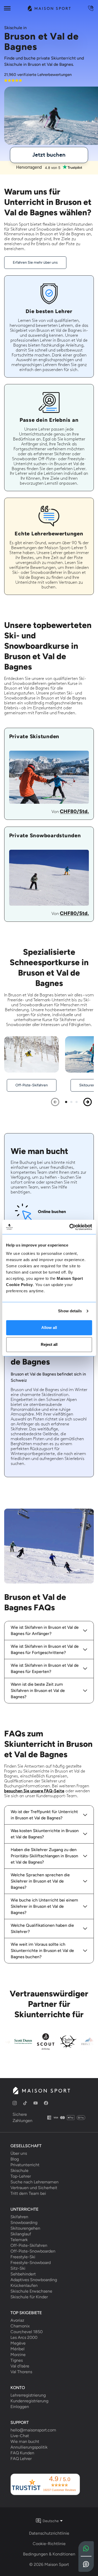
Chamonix (20, 2326)
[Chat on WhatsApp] (86, 2549)
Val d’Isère (20, 2366)
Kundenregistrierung (29, 2401)
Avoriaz (17, 2320)
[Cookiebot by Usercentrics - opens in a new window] (70, 1227)
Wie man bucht (25, 2442)
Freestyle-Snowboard (31, 2263)
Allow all (49, 1328)
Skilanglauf (21, 2234)
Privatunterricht (25, 2165)
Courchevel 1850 (27, 2332)
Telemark (19, 2240)
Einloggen (20, 2407)
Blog (15, 2159)
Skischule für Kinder (29, 2297)
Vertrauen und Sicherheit (34, 2188)
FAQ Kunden (22, 2453)
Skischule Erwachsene (31, 2291)
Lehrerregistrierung (28, 2395)
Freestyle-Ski (23, 2257)
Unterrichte (24, 2209)
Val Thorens (21, 2372)
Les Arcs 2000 (24, 2338)
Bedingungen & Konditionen (49, 2554)
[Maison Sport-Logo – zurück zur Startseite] (41, 2091)
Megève (18, 2343)
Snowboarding (24, 2223)
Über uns (19, 2153)
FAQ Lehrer (21, 2459)
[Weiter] (88, 1102)
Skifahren (19, 2217)
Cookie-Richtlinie (49, 2544)
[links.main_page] (49, 8)
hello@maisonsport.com (33, 2430)
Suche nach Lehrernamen (34, 2182)
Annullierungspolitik (29, 2447)
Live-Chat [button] (20, 2436)
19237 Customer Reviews (60, 2490)
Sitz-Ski (18, 2268)
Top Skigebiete (26, 2313)
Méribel (18, 2349)
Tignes (17, 2360)
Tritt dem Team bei (28, 2194)
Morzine (18, 2355)
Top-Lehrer (21, 2176)
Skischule (19, 2171)
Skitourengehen (25, 2228)
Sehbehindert (23, 2274)
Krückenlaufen (24, 2286)
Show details (70, 1311)
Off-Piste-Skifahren (29, 2246)
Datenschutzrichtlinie (49, 2533)
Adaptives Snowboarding (34, 2280)
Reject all (49, 1344)
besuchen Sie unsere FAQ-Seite (34, 1791)
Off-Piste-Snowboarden (33, 2251)
